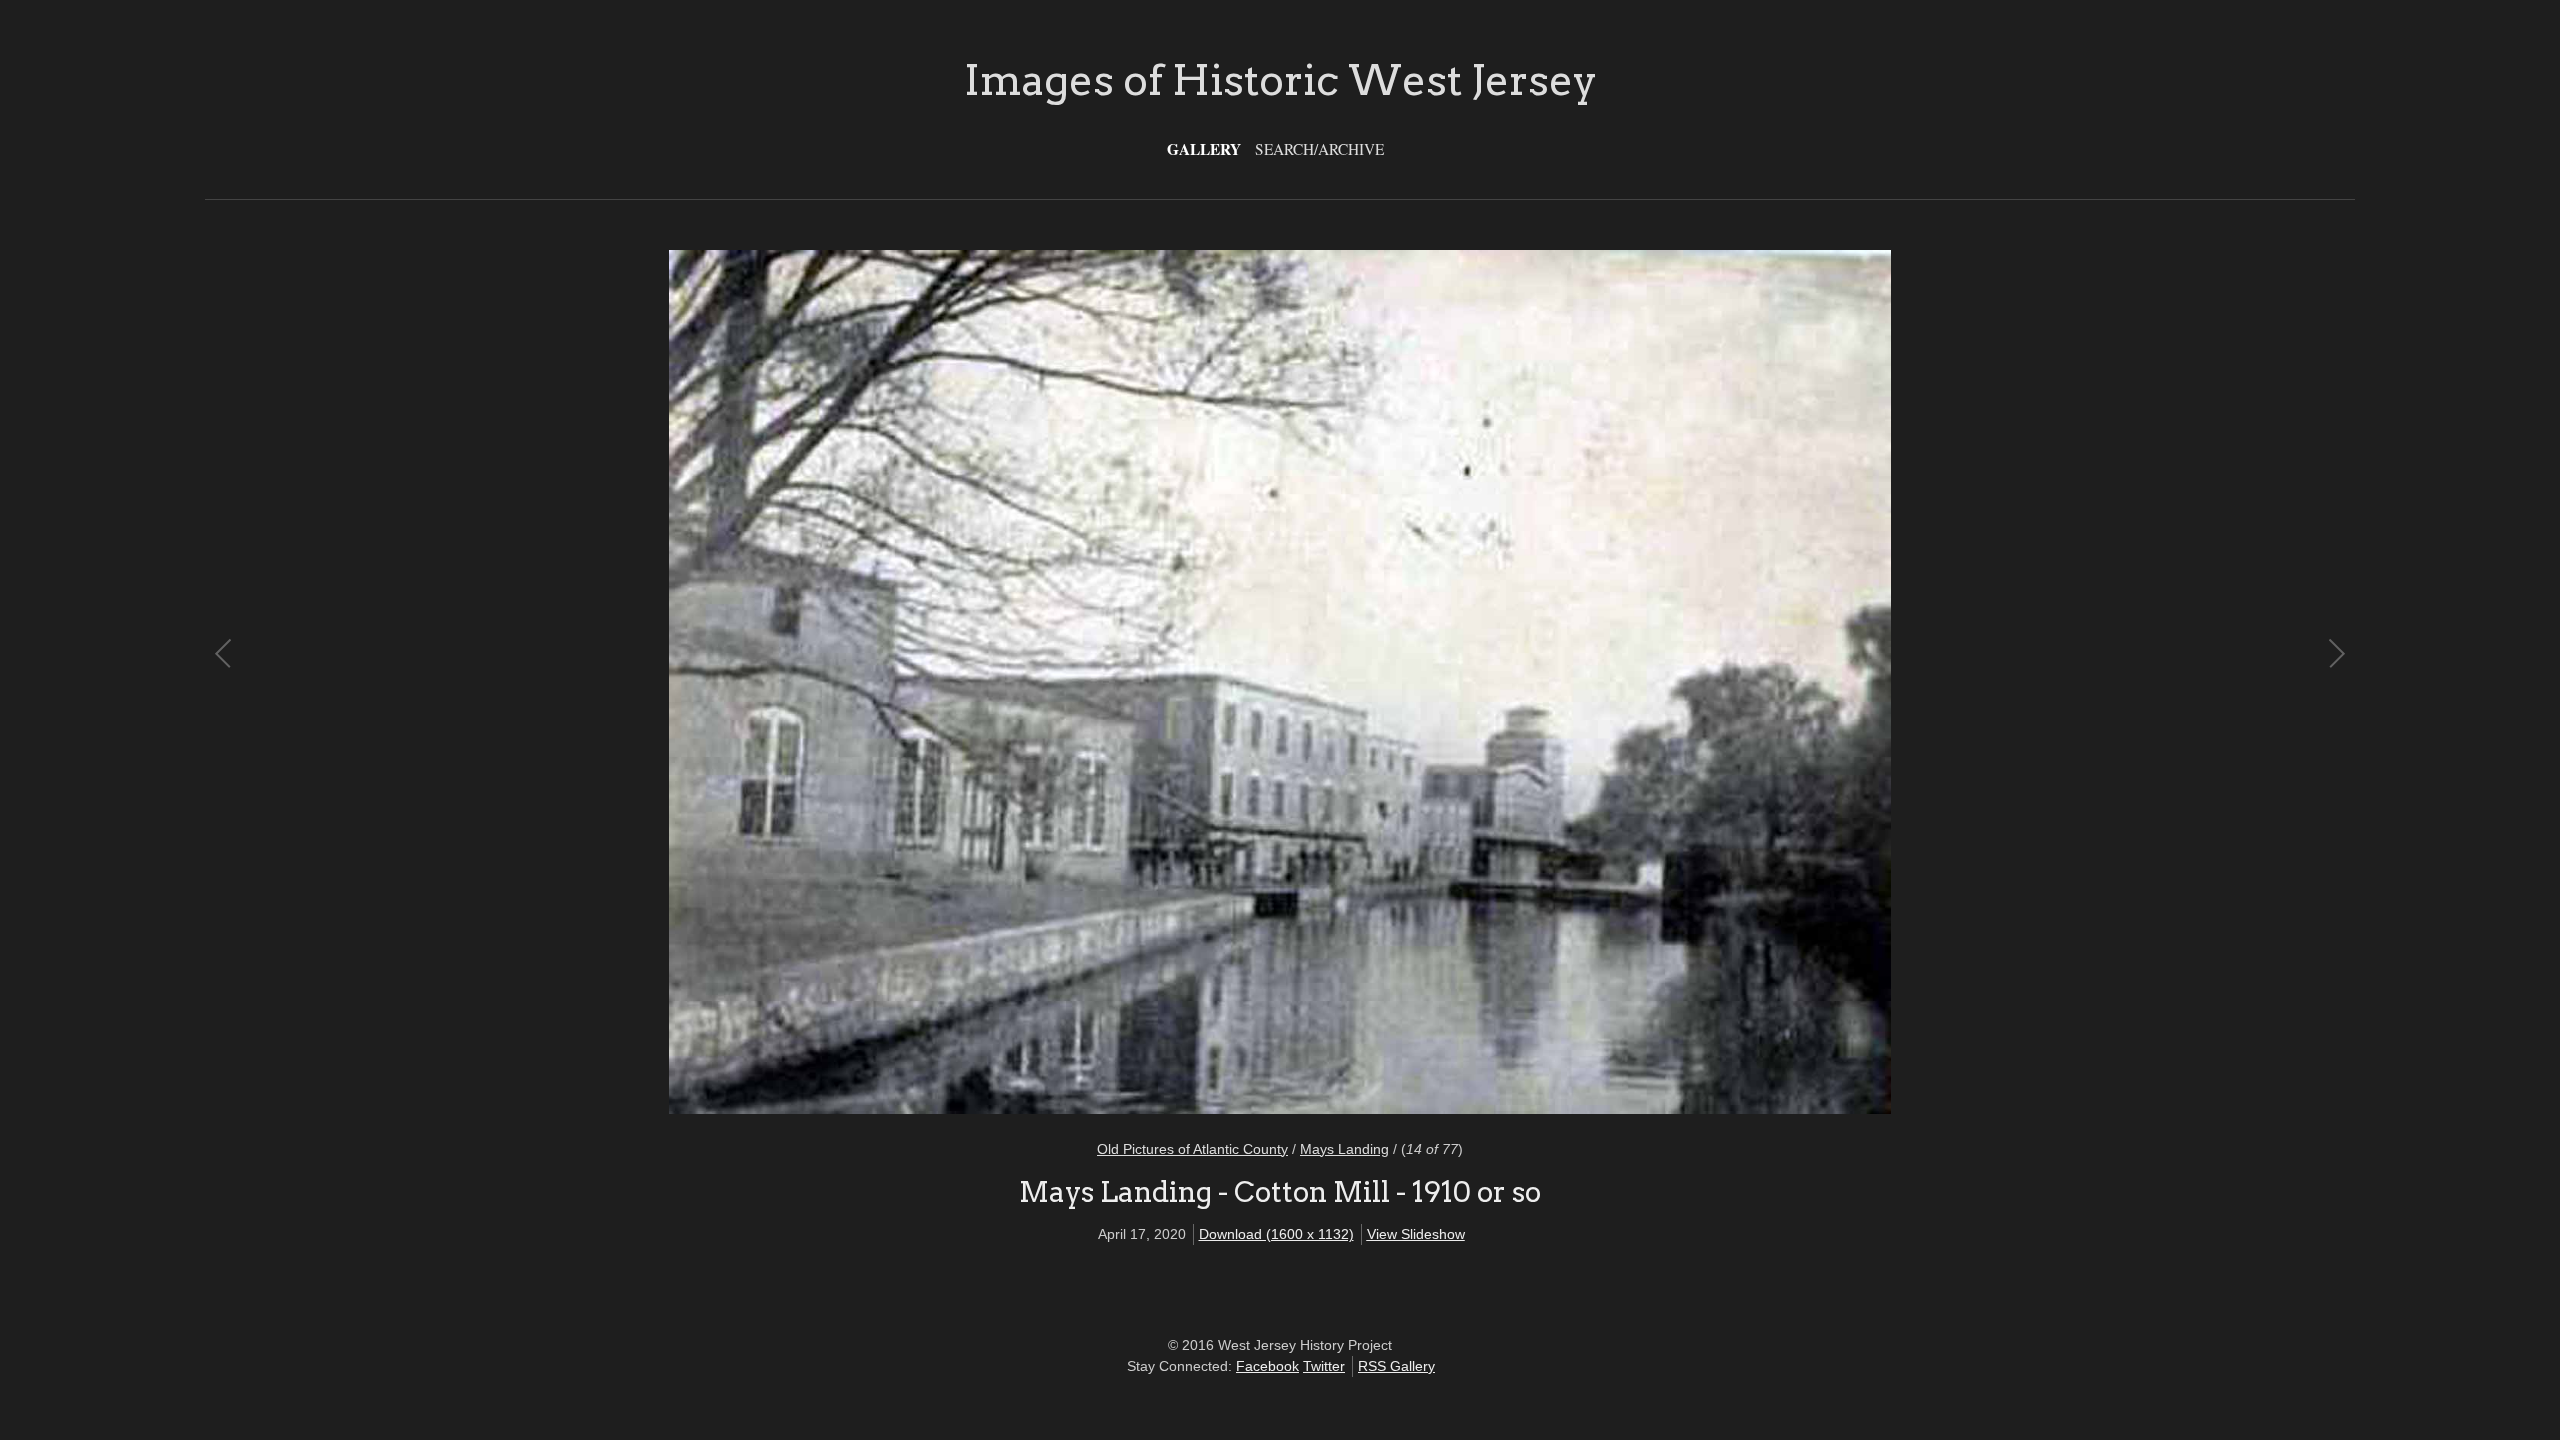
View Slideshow (1416, 1234)
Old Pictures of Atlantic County (1192, 1149)
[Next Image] (1807, 682)
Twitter (1324, 1366)
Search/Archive (1319, 149)
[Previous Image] (752, 682)
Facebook (1267, 1366)
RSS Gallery (1396, 1366)
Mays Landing (1344, 1149)
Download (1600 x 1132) (1276, 1234)
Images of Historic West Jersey (1280, 80)
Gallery (1204, 149)
